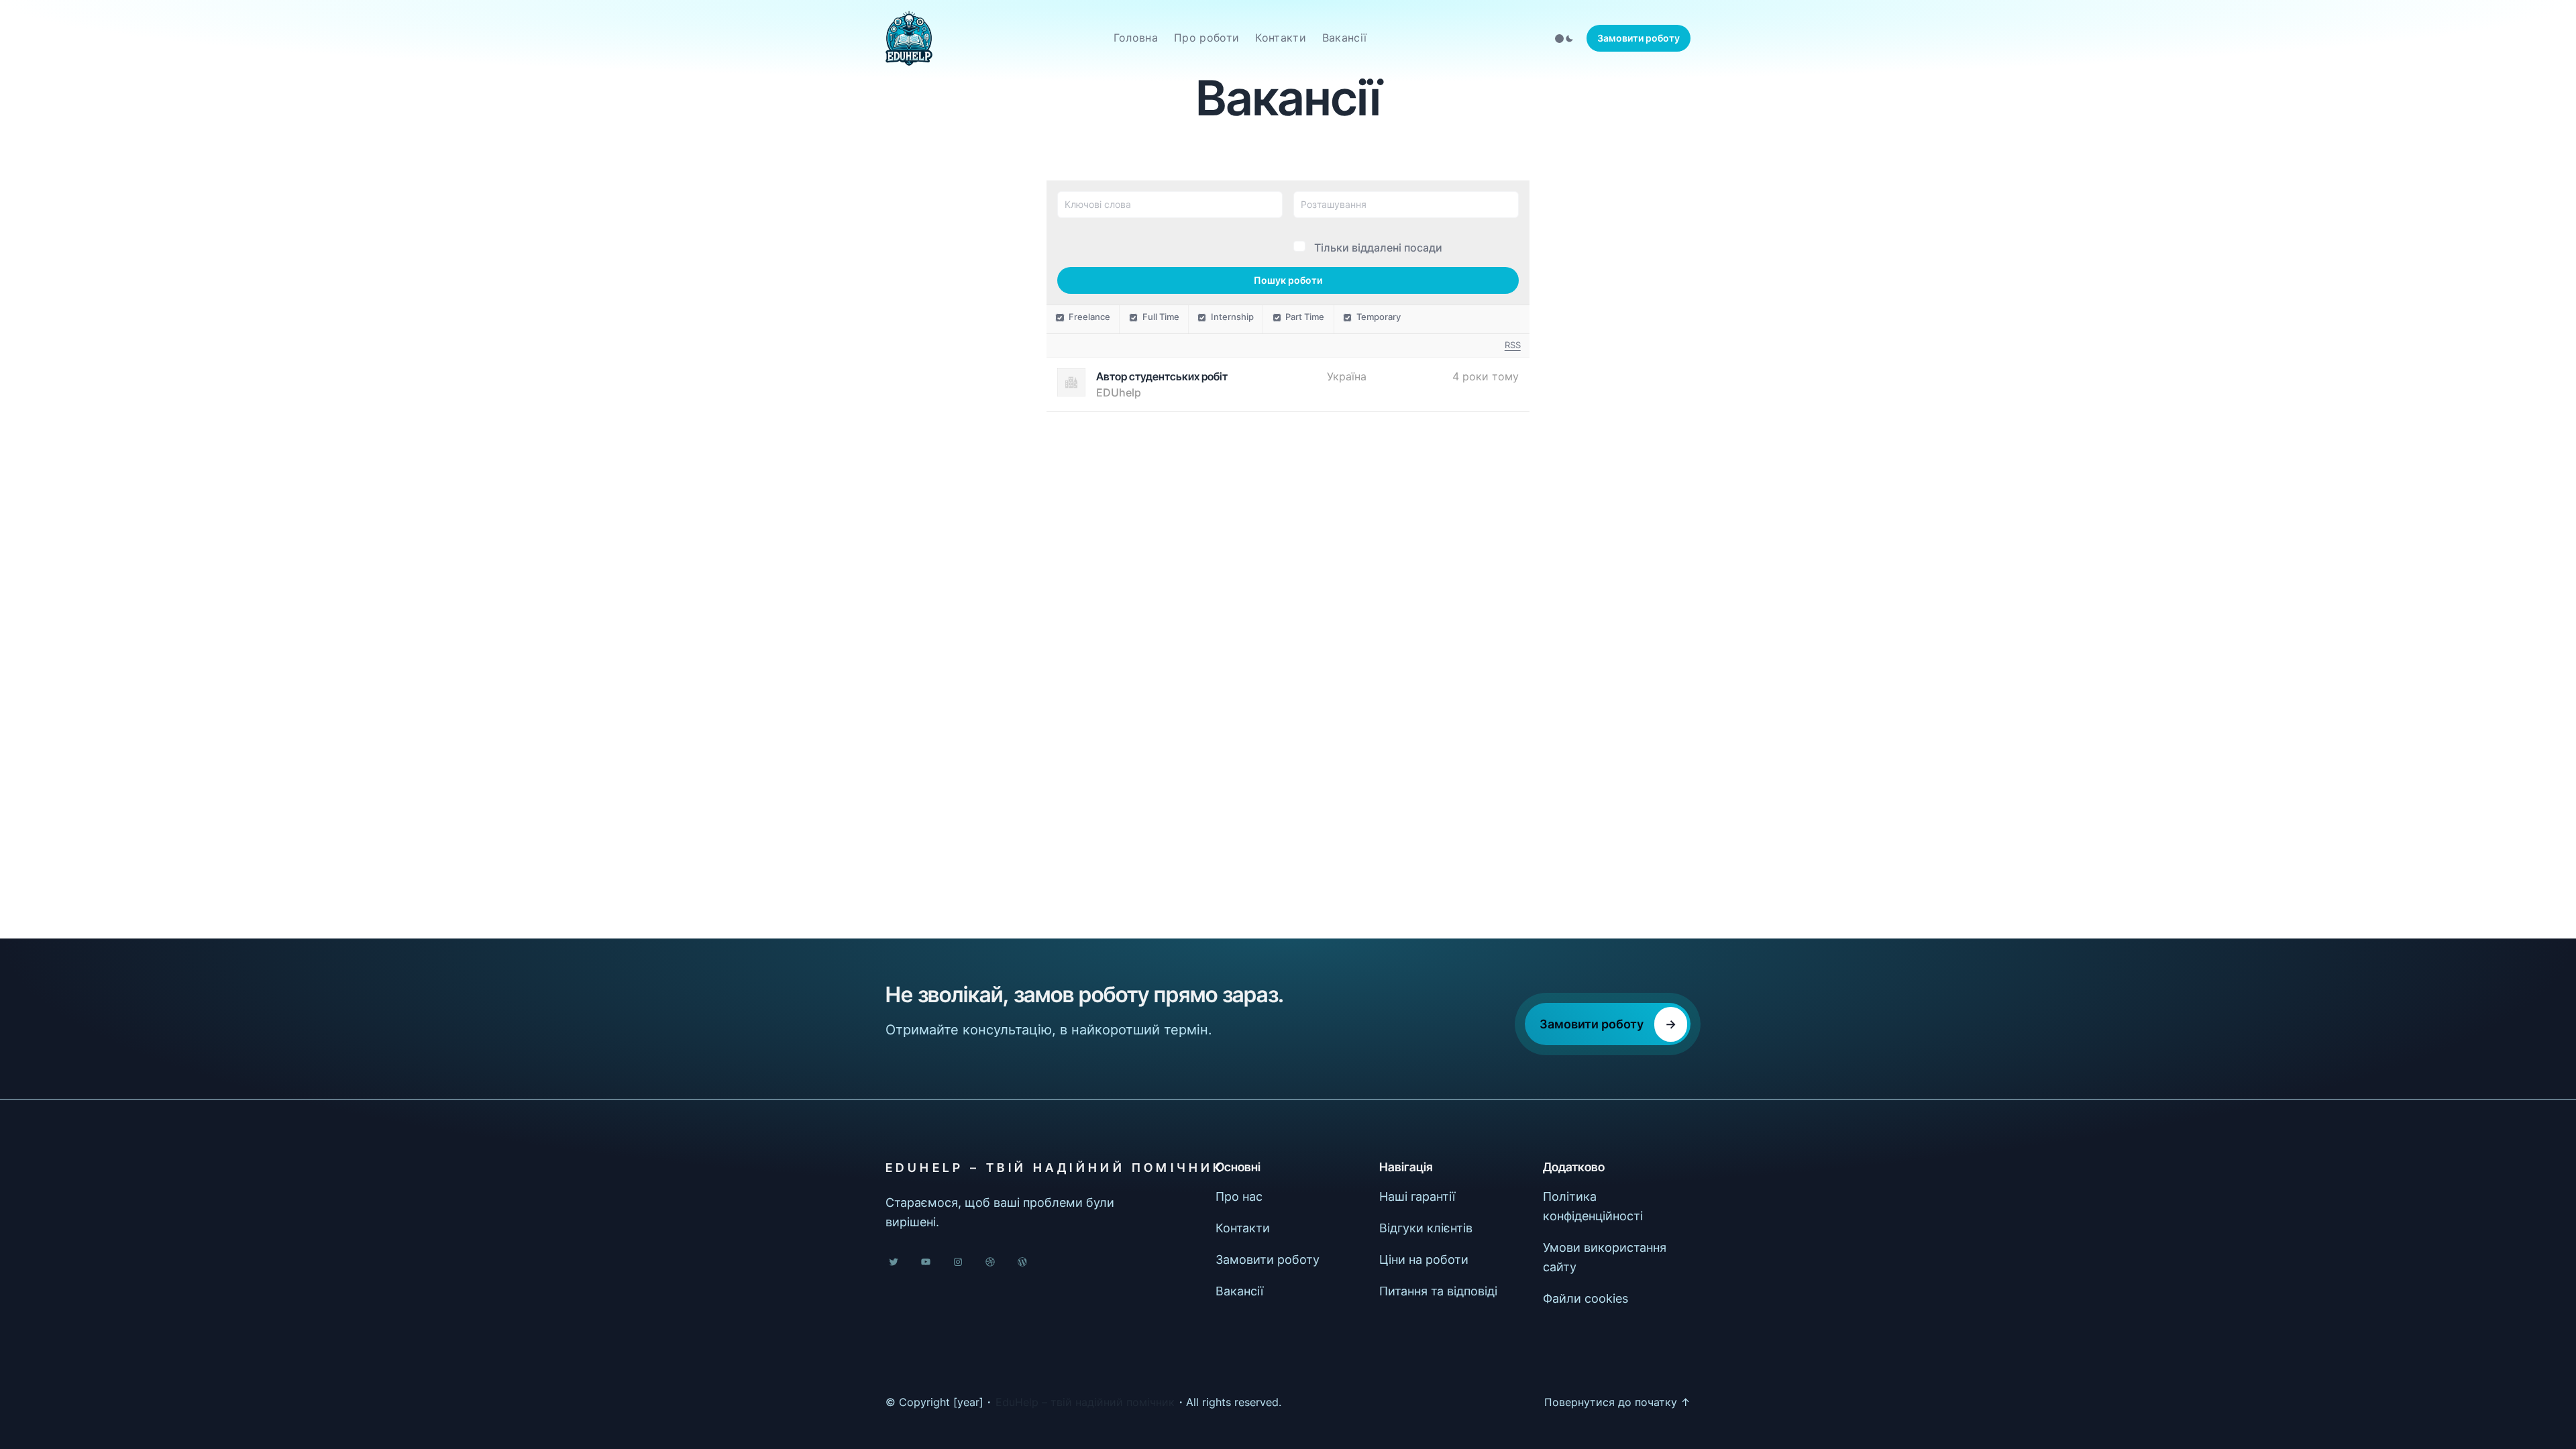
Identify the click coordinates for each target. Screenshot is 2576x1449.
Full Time (1161, 317)
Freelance (1089, 317)
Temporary (1379, 317)
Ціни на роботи (1424, 1259)
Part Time (1305, 317)
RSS (1513, 345)
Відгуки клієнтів (1426, 1228)
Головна (1136, 38)
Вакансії (1239, 1291)
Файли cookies (1586, 1298)
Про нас (1239, 1196)
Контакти (1243, 1228)
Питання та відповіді (1438, 1291)
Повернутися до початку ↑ (1617, 1402)
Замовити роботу (1639, 38)
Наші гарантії (1417, 1196)
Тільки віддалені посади (1378, 248)
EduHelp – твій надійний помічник (1055, 1168)
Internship (1232, 317)
